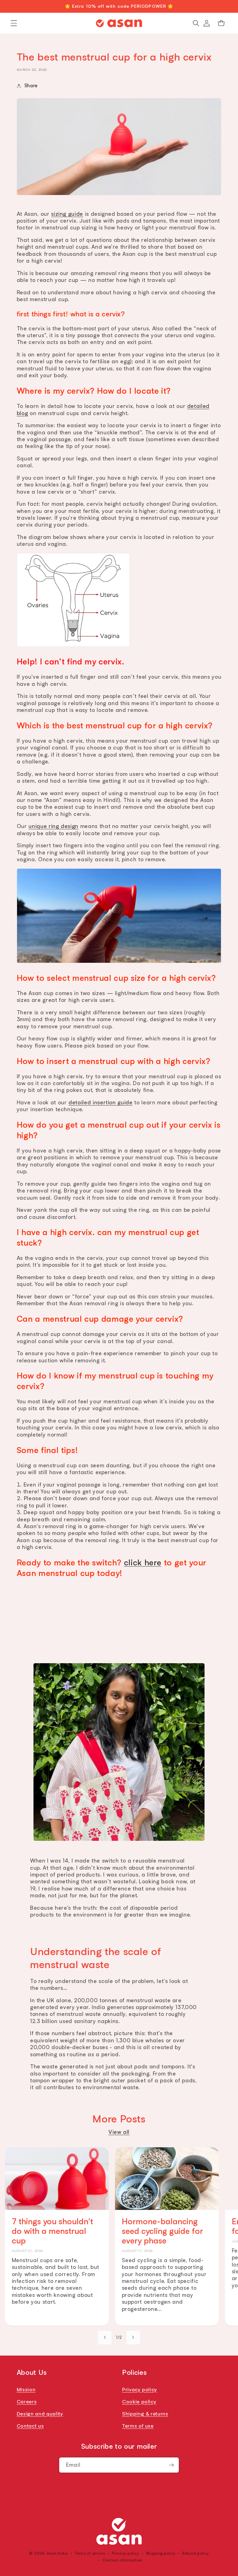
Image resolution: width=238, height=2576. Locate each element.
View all (119, 2132)
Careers (27, 2402)
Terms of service (90, 2553)
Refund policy (196, 2553)
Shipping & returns (145, 2414)
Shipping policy (161, 2553)
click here (143, 1562)
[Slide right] (133, 2338)
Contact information (122, 2560)
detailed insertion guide (101, 1102)
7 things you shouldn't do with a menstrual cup (52, 2231)
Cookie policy (139, 2402)
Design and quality (40, 2414)
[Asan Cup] (119, 2531)
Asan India (57, 2553)
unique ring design (53, 826)
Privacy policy (140, 2389)
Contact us (30, 2426)
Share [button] (31, 86)
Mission (26, 2389)
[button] (14, 23)
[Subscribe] (171, 2465)
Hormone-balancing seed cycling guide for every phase (162, 2231)
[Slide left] (105, 2338)
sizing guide (67, 214)
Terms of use (138, 2426)
